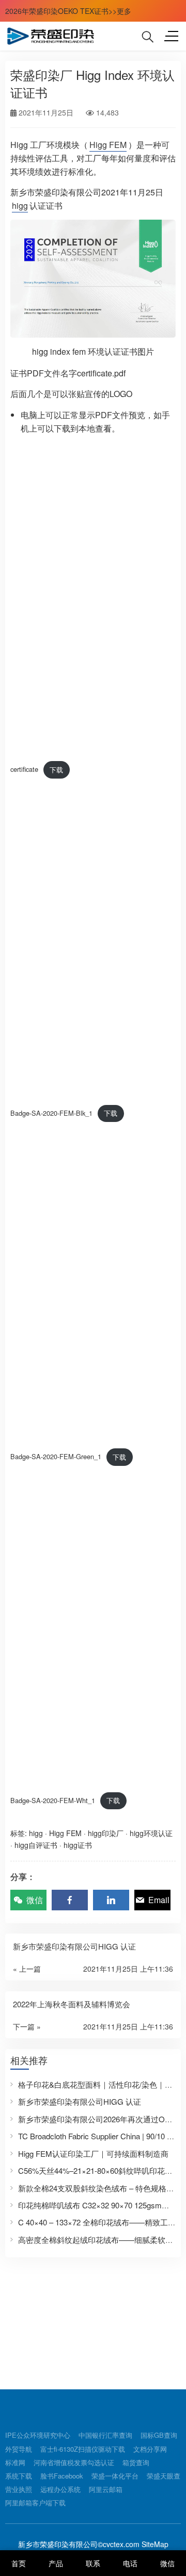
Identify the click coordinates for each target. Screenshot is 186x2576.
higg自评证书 (36, 1845)
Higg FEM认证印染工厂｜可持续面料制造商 (93, 2153)
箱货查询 (136, 2462)
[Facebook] (70, 1900)
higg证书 (78, 1845)
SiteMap (154, 2544)
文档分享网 (150, 2449)
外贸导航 (19, 2449)
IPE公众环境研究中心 (38, 2435)
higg (20, 205)
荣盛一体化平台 (115, 2476)
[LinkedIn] (111, 1900)
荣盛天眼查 (164, 2476)
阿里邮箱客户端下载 (35, 2503)
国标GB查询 (159, 2435)
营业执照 (19, 2489)
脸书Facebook (62, 2476)
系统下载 (19, 2476)
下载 (56, 770)
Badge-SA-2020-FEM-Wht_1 (53, 1800)
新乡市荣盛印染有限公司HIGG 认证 (80, 2101)
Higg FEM (108, 145)
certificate (24, 770)
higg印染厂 (106, 1833)
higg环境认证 (151, 1833)
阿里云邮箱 (106, 2489)
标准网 (15, 2462)
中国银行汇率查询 (105, 2435)
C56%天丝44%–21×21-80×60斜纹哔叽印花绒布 (99, 2170)
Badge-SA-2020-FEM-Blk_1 (51, 1113)
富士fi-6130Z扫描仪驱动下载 (83, 2449)
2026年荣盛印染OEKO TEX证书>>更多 (68, 11)
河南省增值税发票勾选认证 (74, 2462)
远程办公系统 (60, 2489)
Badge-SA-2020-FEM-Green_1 (56, 1457)
